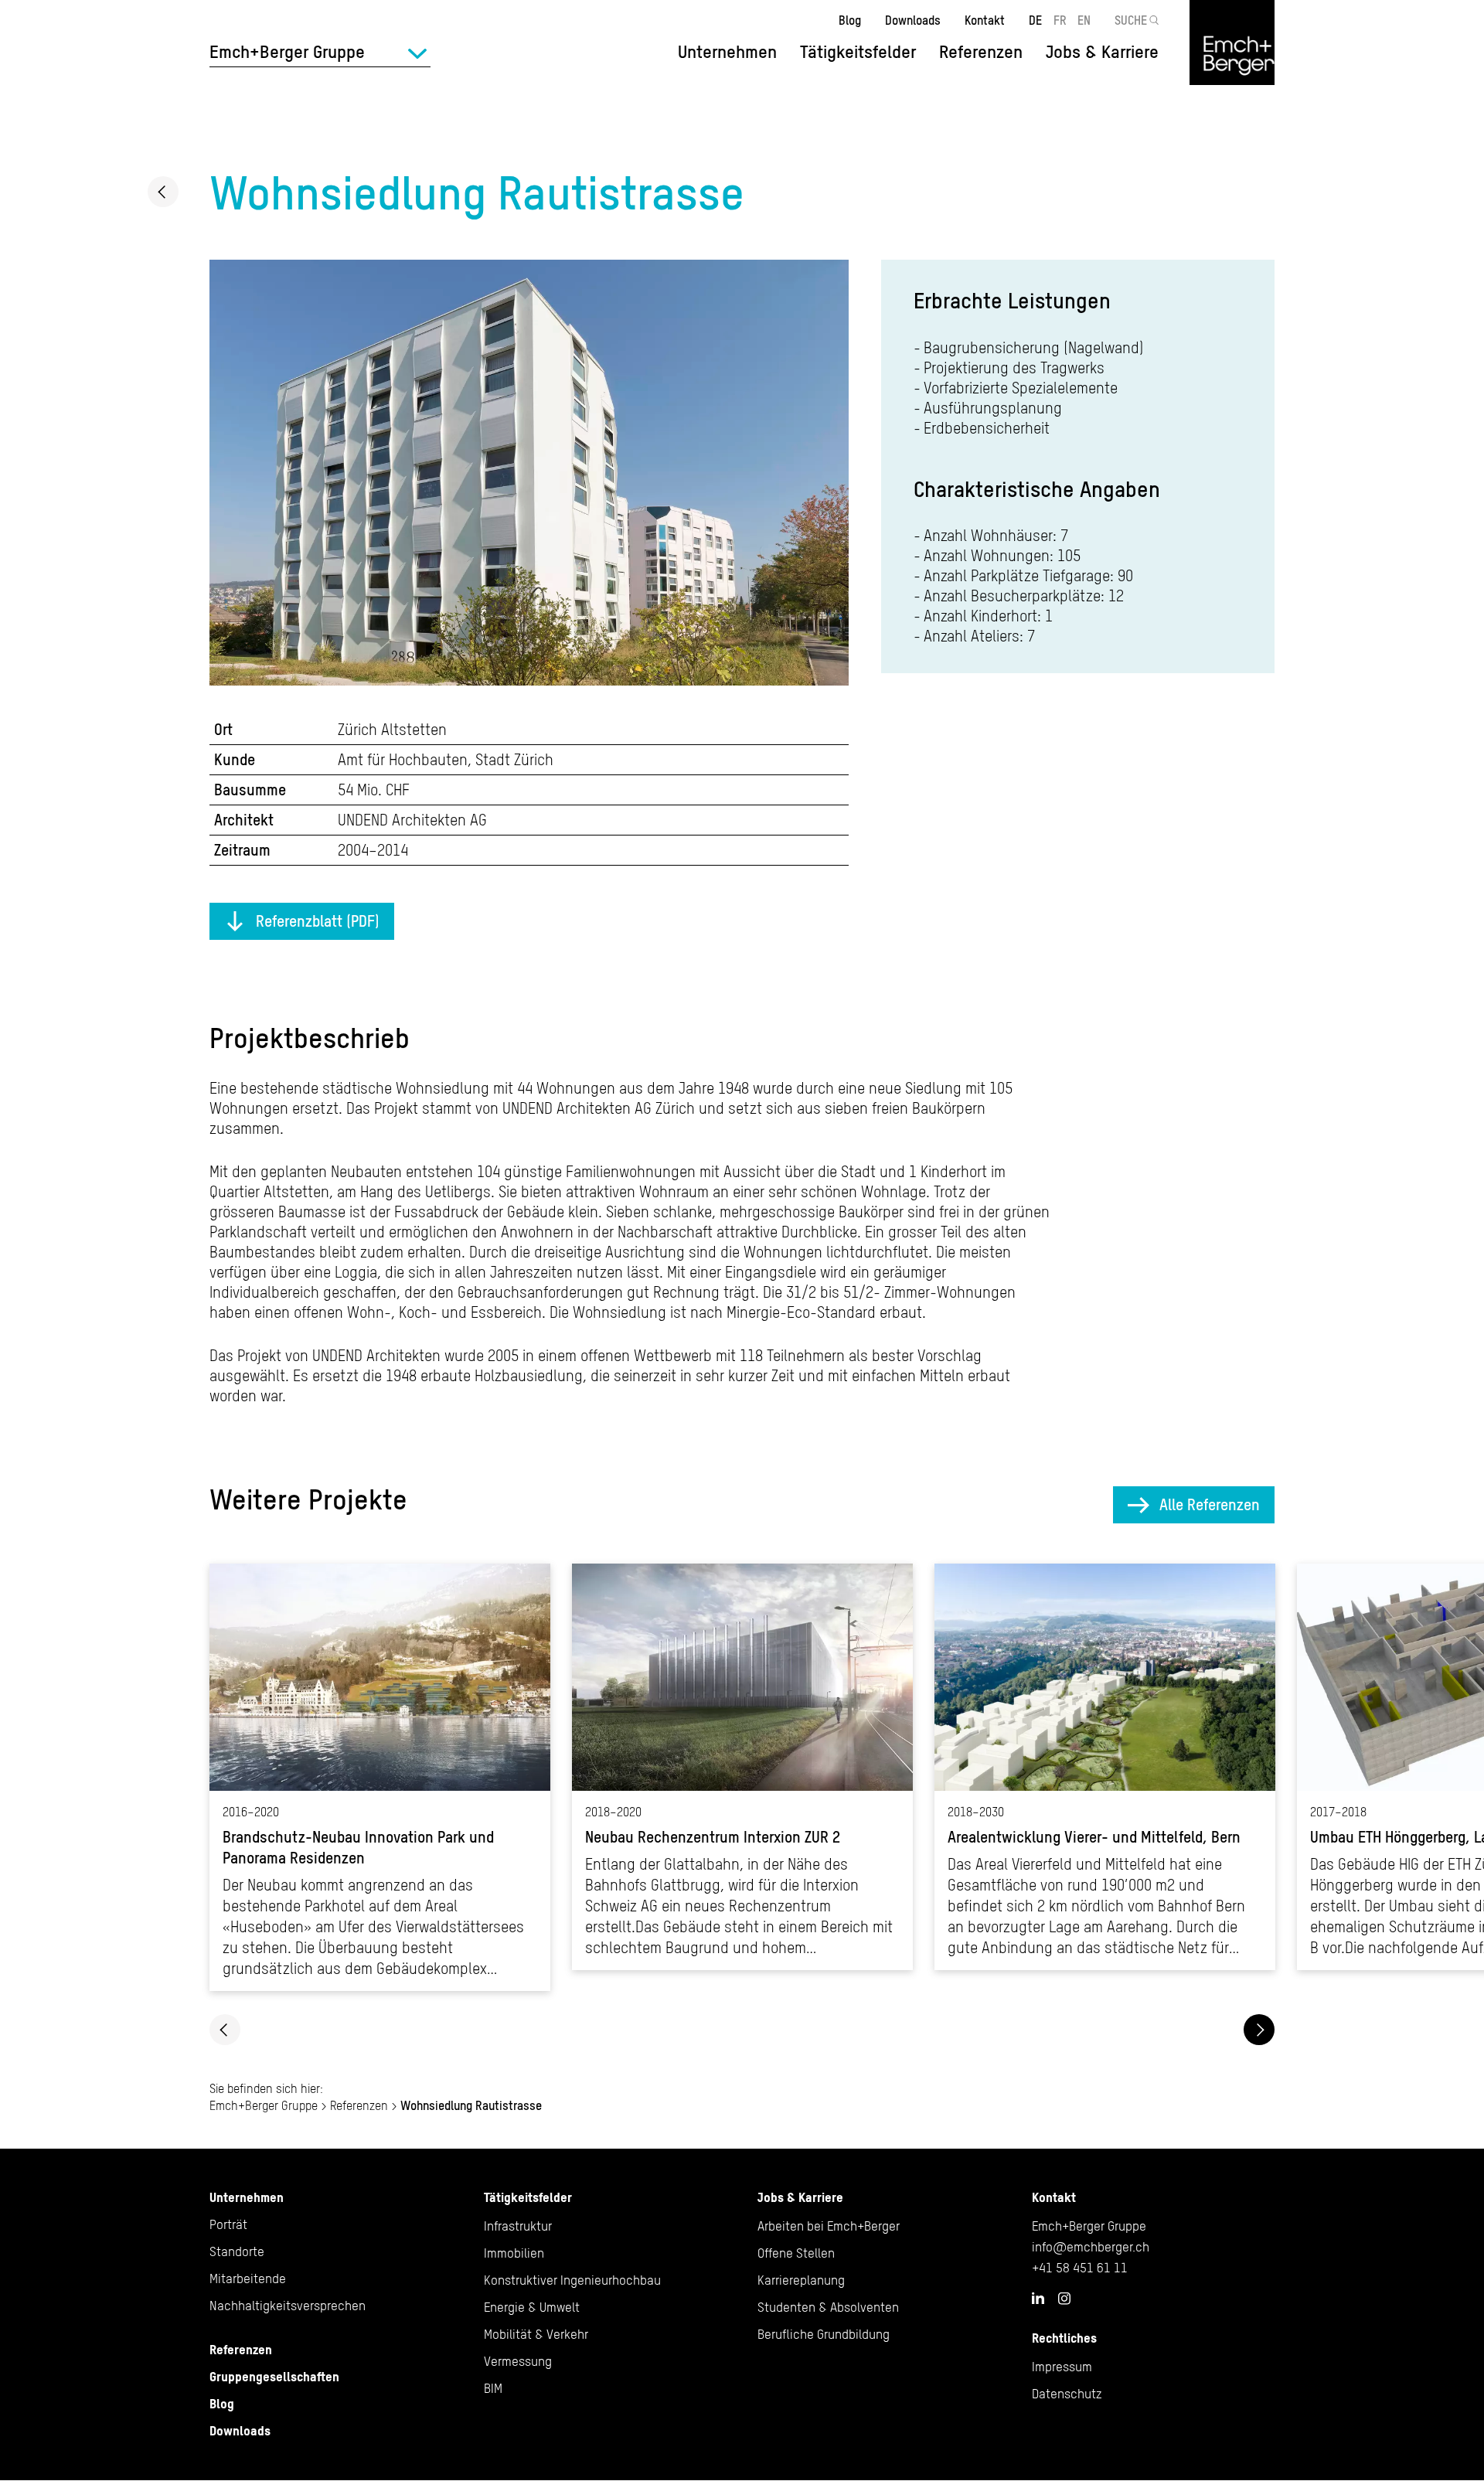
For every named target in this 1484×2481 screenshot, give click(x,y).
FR (1060, 20)
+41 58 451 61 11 (1080, 2268)
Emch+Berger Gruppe (264, 2105)
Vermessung (518, 2361)
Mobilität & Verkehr (536, 2334)
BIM (493, 2388)
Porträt (228, 2224)
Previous (225, 2030)
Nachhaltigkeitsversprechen (288, 2306)
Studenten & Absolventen (828, 2307)
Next (1259, 2030)
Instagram (1064, 2299)
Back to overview (163, 192)
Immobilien (514, 2253)
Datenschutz (1067, 2394)
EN (1084, 20)
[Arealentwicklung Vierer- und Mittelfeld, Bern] (1105, 1767)
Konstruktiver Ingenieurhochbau (572, 2280)
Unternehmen (247, 2197)
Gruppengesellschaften (274, 2377)
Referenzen (981, 52)
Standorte (237, 2251)
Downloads (913, 20)
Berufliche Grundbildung (824, 2334)
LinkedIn (1038, 2298)
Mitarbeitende (248, 2279)
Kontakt (985, 20)
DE (1035, 20)
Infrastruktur (518, 2226)
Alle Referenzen (1210, 1504)
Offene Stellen (796, 2253)
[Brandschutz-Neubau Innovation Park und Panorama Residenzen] (380, 1777)
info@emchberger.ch (1091, 2247)
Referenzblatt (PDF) (318, 921)
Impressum (1062, 2367)
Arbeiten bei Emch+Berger (829, 2226)
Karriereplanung (801, 2280)
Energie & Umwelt (532, 2307)
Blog (850, 20)
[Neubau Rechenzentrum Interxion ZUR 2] (742, 1767)
